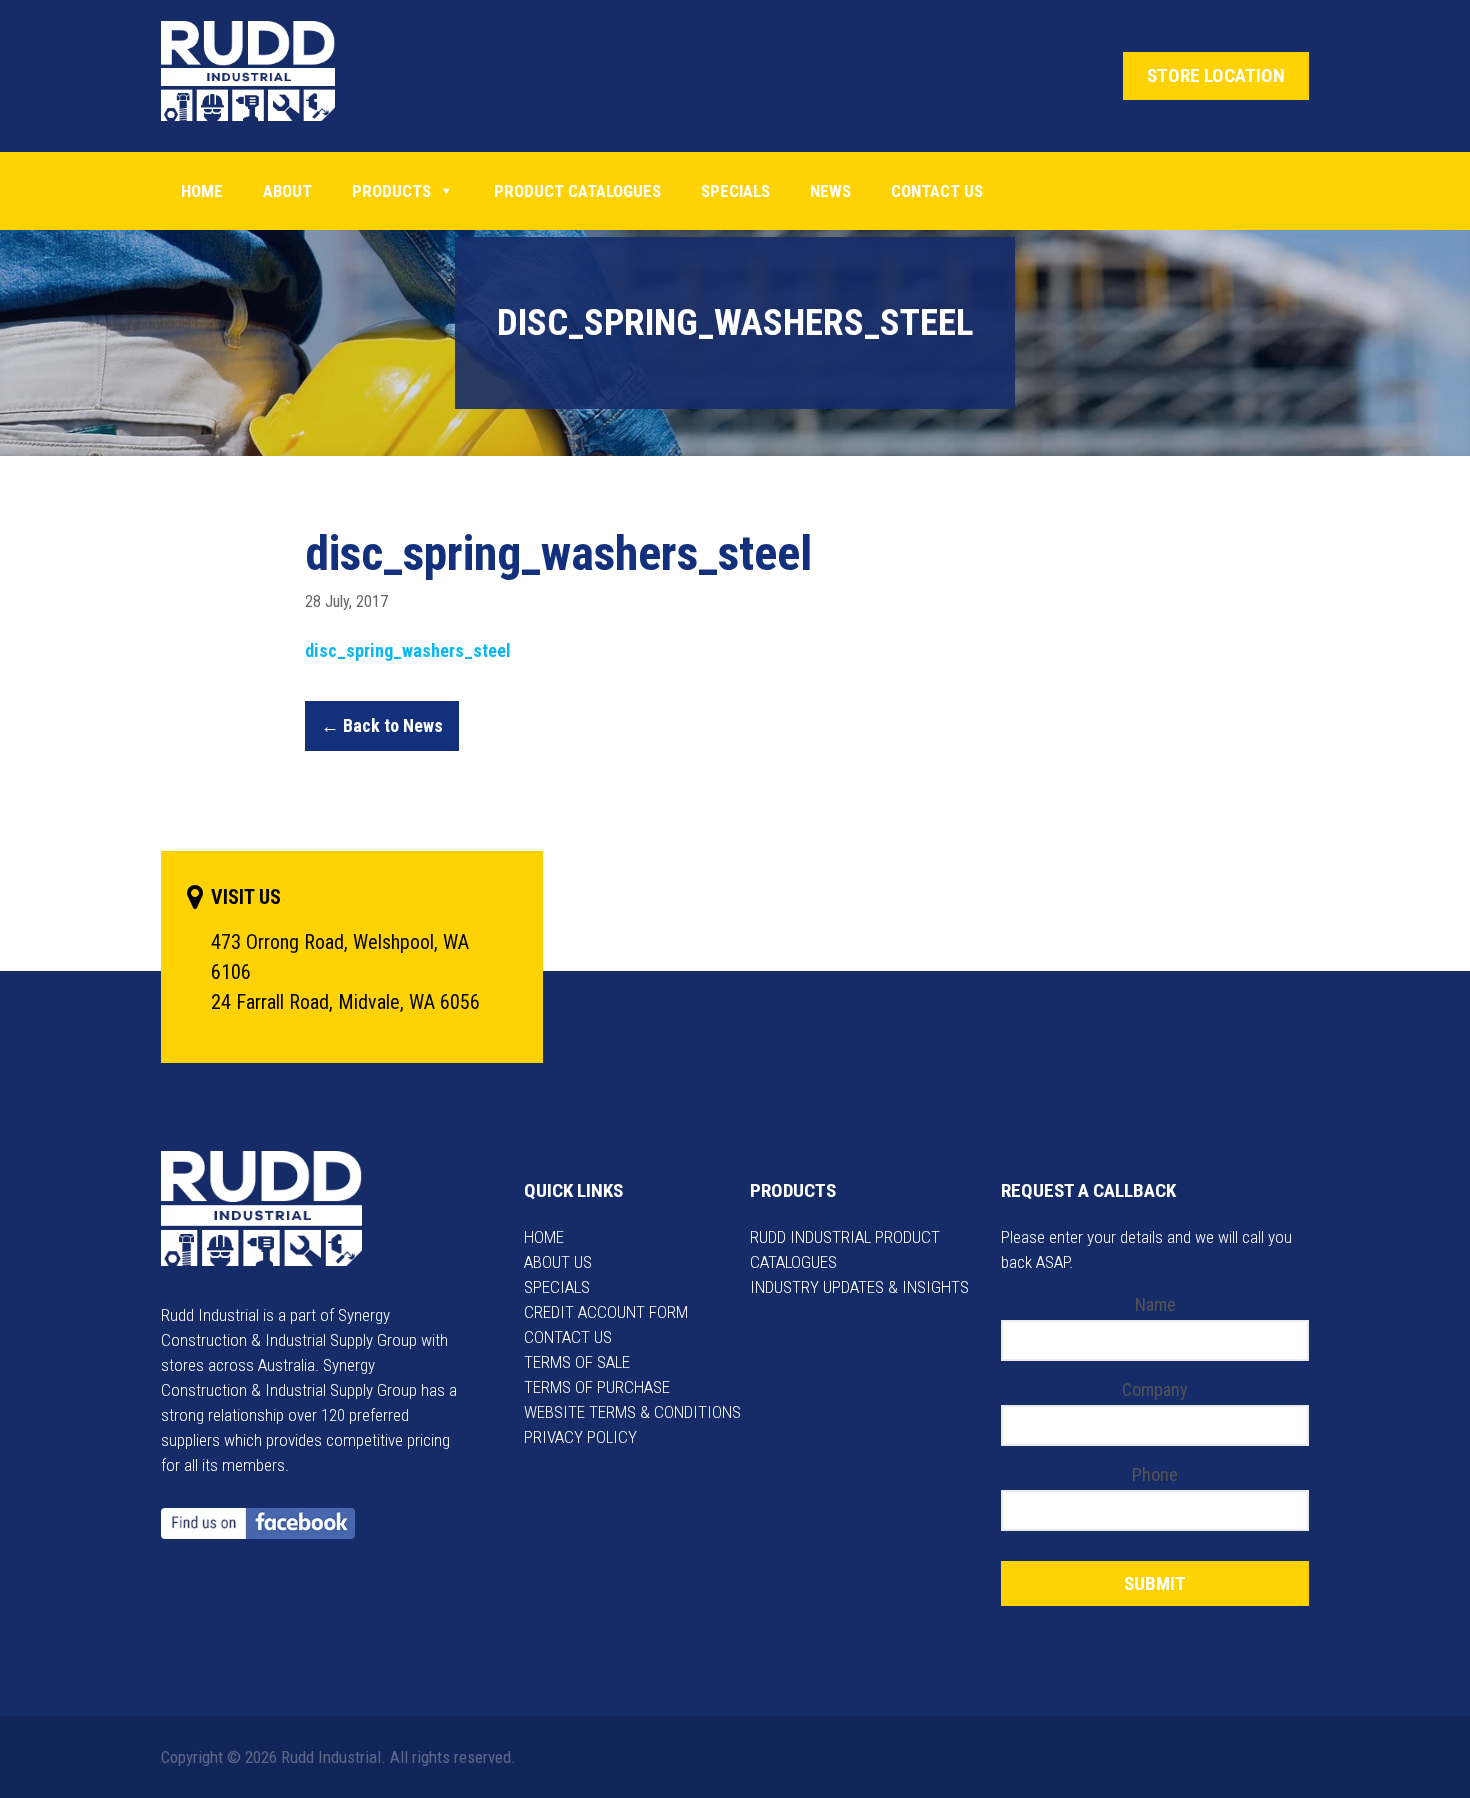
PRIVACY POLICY (580, 1437)
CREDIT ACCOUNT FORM (606, 1312)
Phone (1155, 1474)
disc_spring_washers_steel (408, 650)
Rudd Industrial (263, 71)
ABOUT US (558, 1262)
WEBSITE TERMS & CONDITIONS (632, 1412)
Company (1155, 1389)
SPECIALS (557, 1287)
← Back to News (382, 725)
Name (1155, 1304)
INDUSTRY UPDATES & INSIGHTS (859, 1287)
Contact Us (937, 191)
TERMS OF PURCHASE (597, 1387)
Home (202, 191)
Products (391, 191)
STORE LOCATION (1216, 75)
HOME (544, 1237)
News (830, 191)
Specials (735, 191)
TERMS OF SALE (577, 1362)
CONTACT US (568, 1337)
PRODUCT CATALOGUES (577, 191)
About (287, 191)
